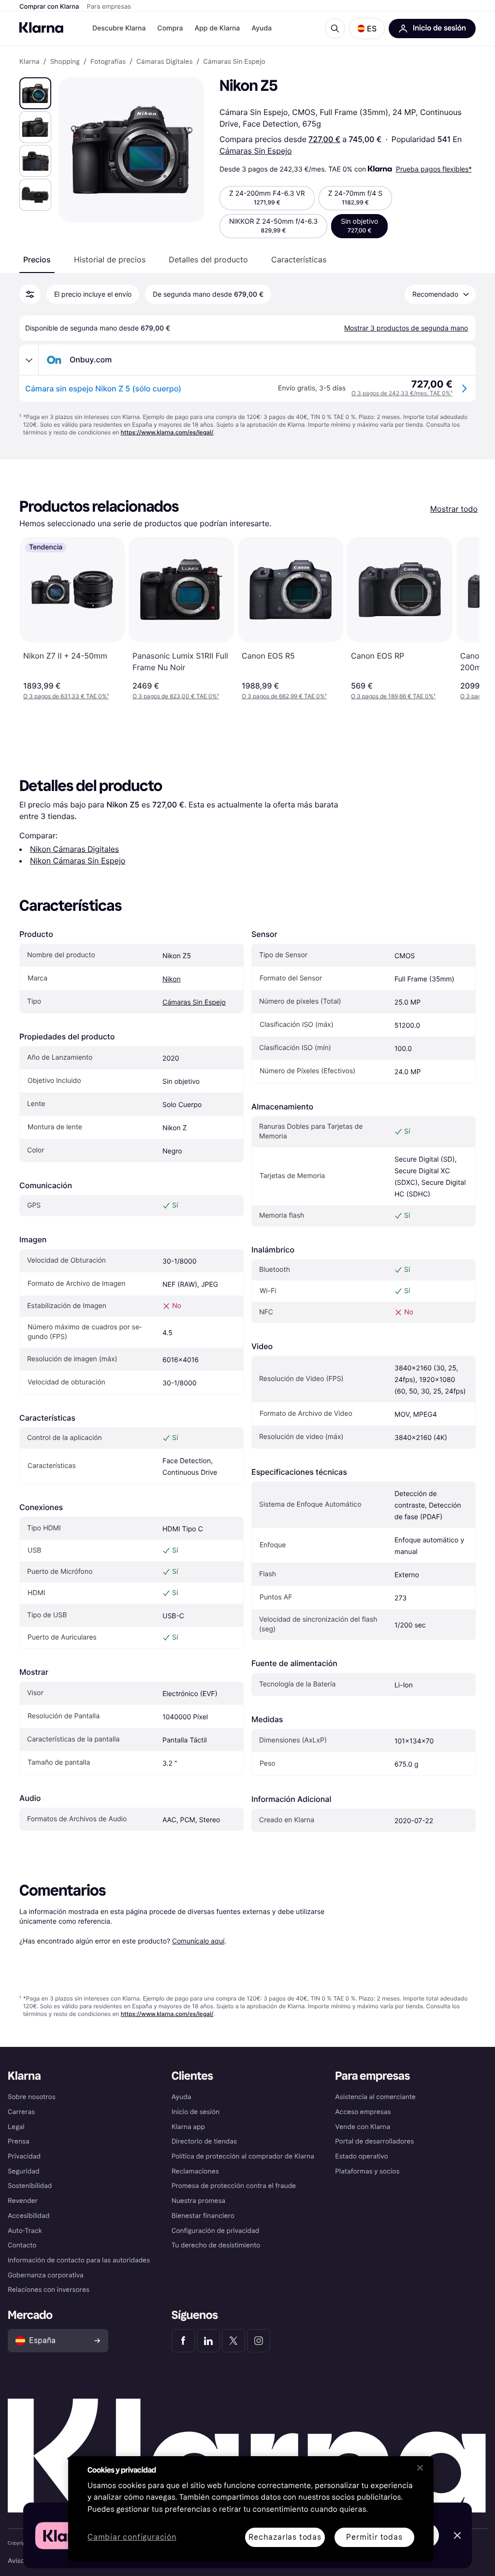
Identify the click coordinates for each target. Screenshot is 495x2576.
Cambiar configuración (132, 2538)
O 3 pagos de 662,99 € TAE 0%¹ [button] (284, 696)
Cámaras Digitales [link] (164, 62)
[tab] (37, 259)
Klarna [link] (29, 62)
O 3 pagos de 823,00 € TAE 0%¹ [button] (176, 696)
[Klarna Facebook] (183, 2341)
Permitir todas (374, 2537)
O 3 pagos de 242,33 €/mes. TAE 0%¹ (402, 393)
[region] (251, 2509)
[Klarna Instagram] (259, 2341)
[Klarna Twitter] (233, 2341)
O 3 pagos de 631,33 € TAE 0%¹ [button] (66, 696)
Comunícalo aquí (198, 1941)
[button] (367, 29)
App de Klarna (217, 28)
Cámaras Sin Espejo (256, 151)
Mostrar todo (454, 509)
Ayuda (262, 28)
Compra (170, 28)
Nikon (172, 979)
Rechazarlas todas (285, 2537)
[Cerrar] (420, 2468)
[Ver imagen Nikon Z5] (35, 93)
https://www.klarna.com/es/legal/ (167, 432)
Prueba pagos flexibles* (434, 169)
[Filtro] (30, 294)
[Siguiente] (462, 619)
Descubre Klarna (119, 28)
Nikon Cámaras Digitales (74, 849)
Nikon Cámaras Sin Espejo (78, 861)
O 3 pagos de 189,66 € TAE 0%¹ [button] (393, 696)
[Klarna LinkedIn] (208, 2341)
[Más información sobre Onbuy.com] (29, 360)
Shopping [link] (65, 62)
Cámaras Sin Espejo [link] (234, 62)
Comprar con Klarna (49, 7)
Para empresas (109, 7)
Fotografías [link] (108, 62)
